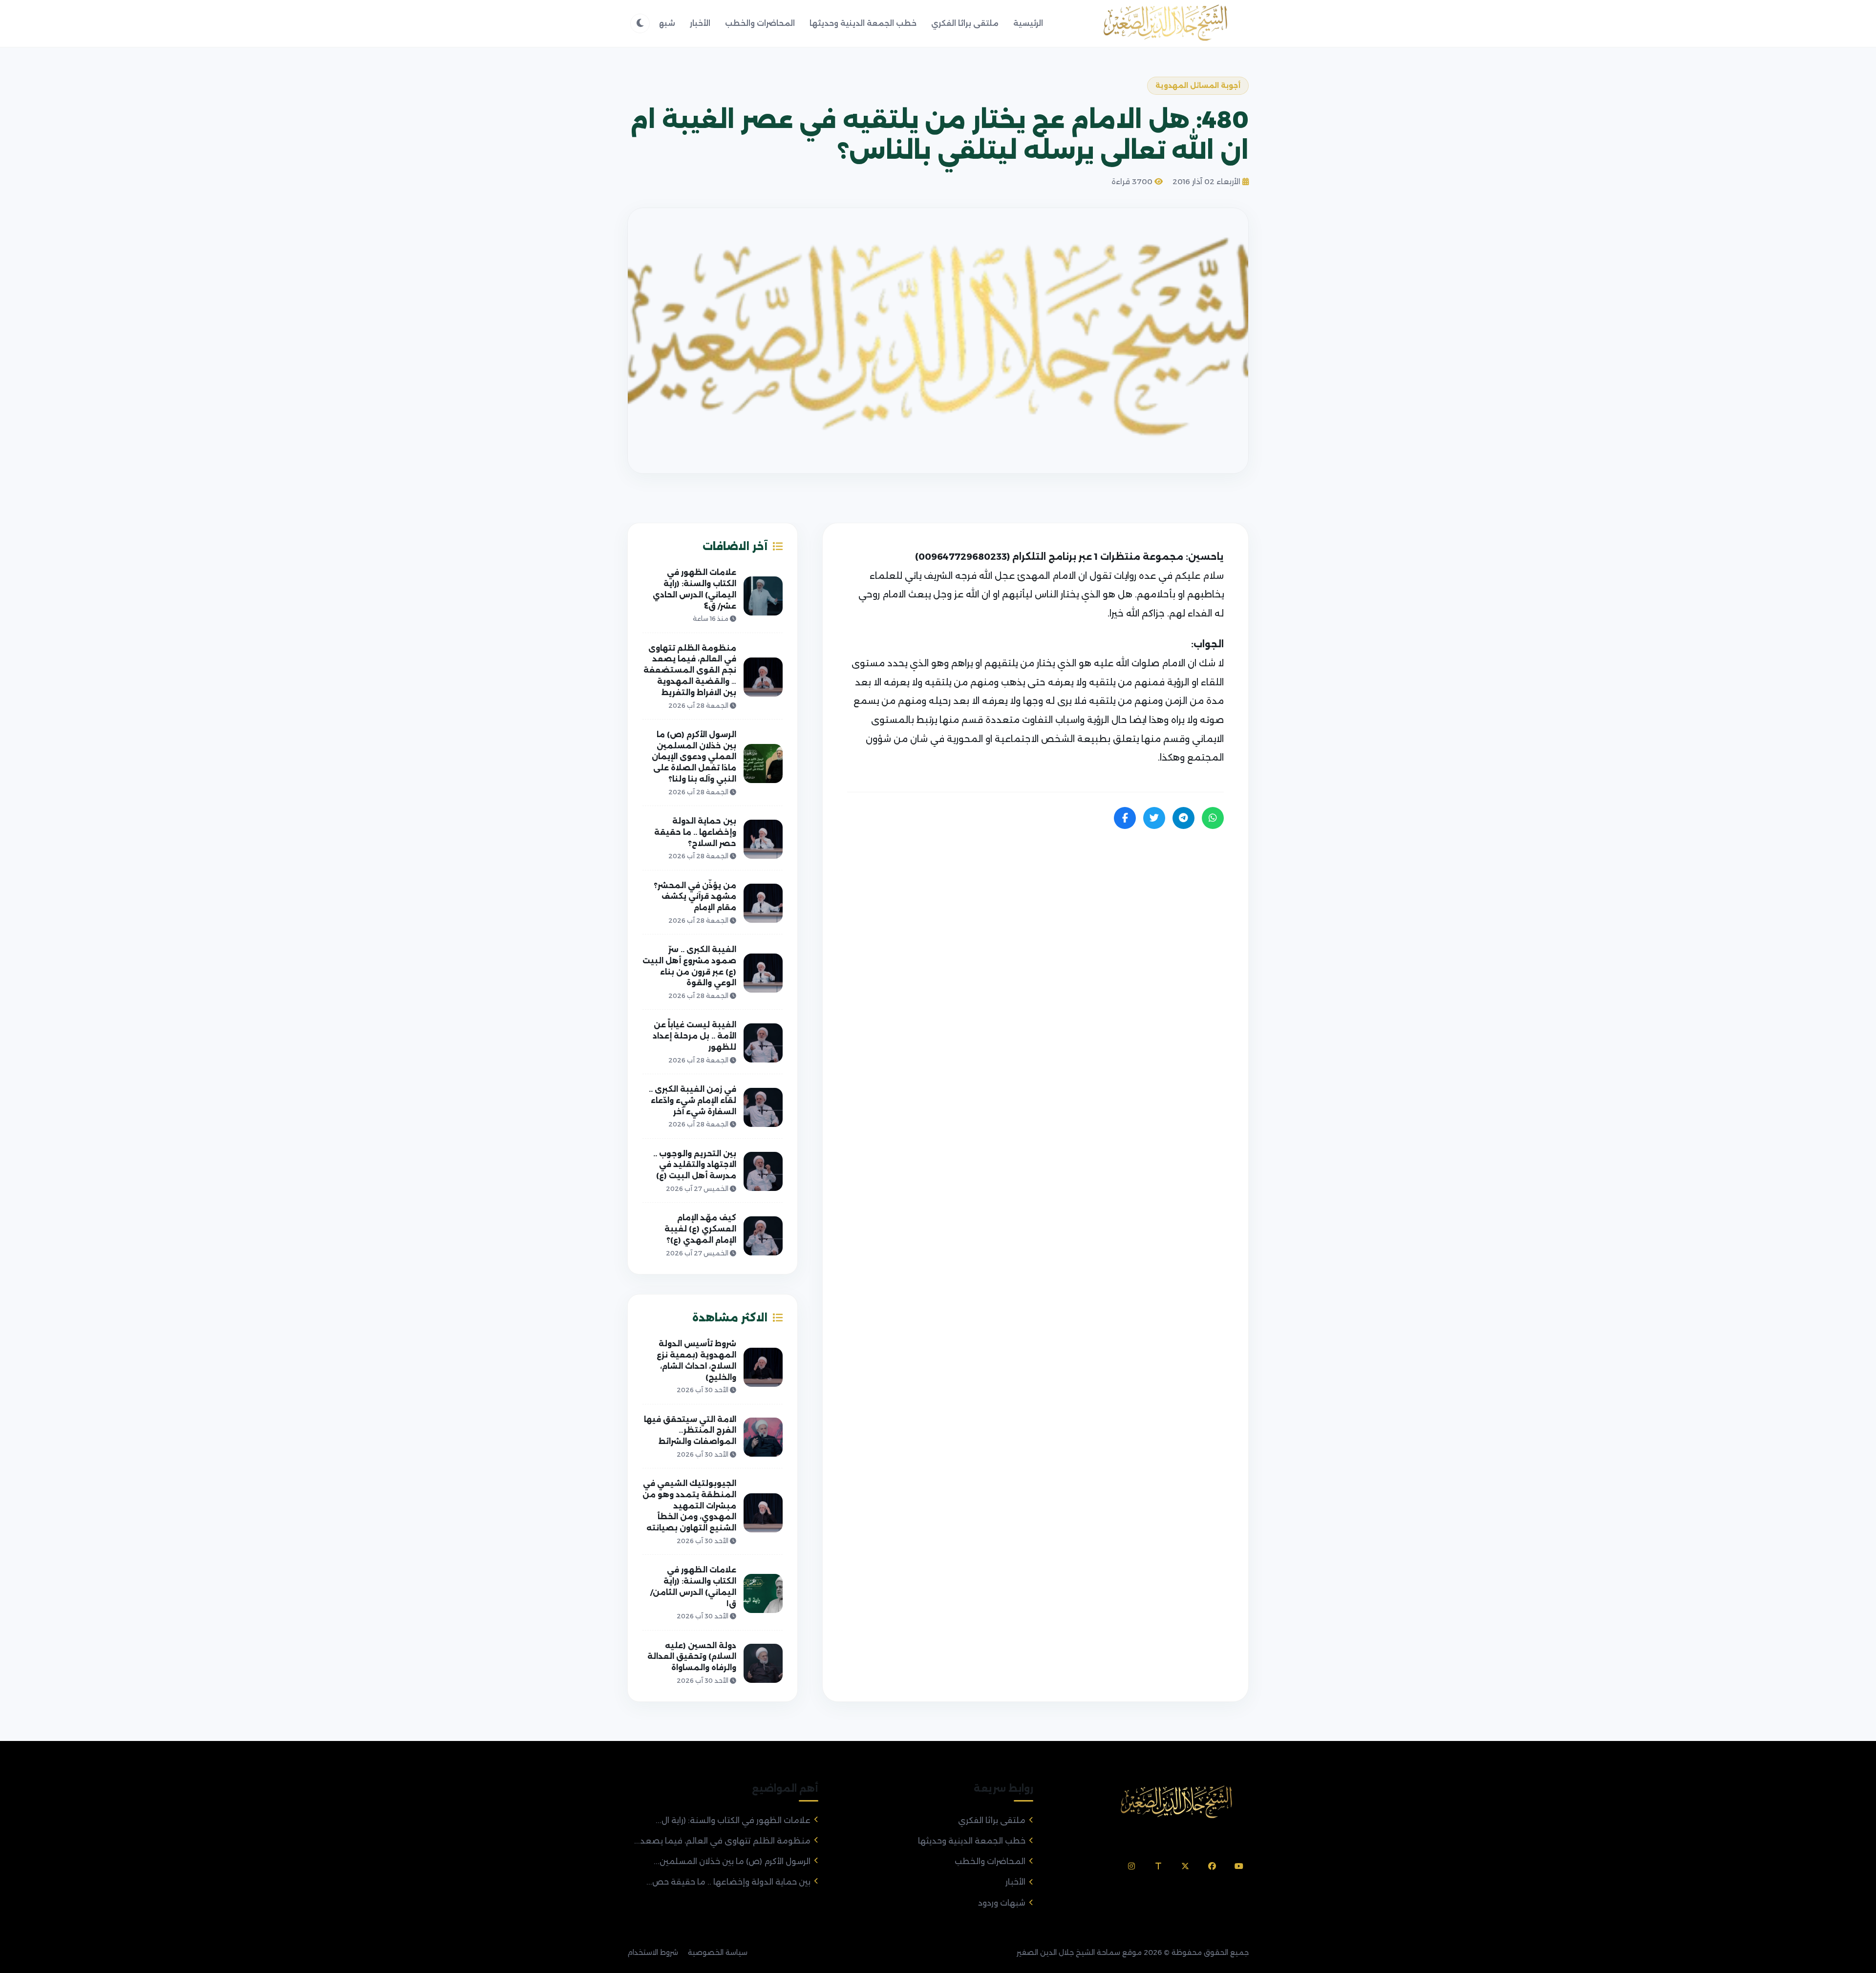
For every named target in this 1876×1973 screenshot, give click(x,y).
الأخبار (700, 23)
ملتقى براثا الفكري (965, 23)
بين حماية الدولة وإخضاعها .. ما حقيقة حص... (728, 1882)
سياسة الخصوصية (718, 1952)
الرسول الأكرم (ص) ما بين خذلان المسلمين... (732, 1861)
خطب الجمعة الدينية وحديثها (863, 23)
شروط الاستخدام (653, 1952)
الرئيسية (1028, 23)
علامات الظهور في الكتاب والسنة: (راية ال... (733, 1820)
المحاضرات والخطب (760, 23)
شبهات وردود (1002, 1903)
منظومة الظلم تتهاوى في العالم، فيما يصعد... (722, 1841)
